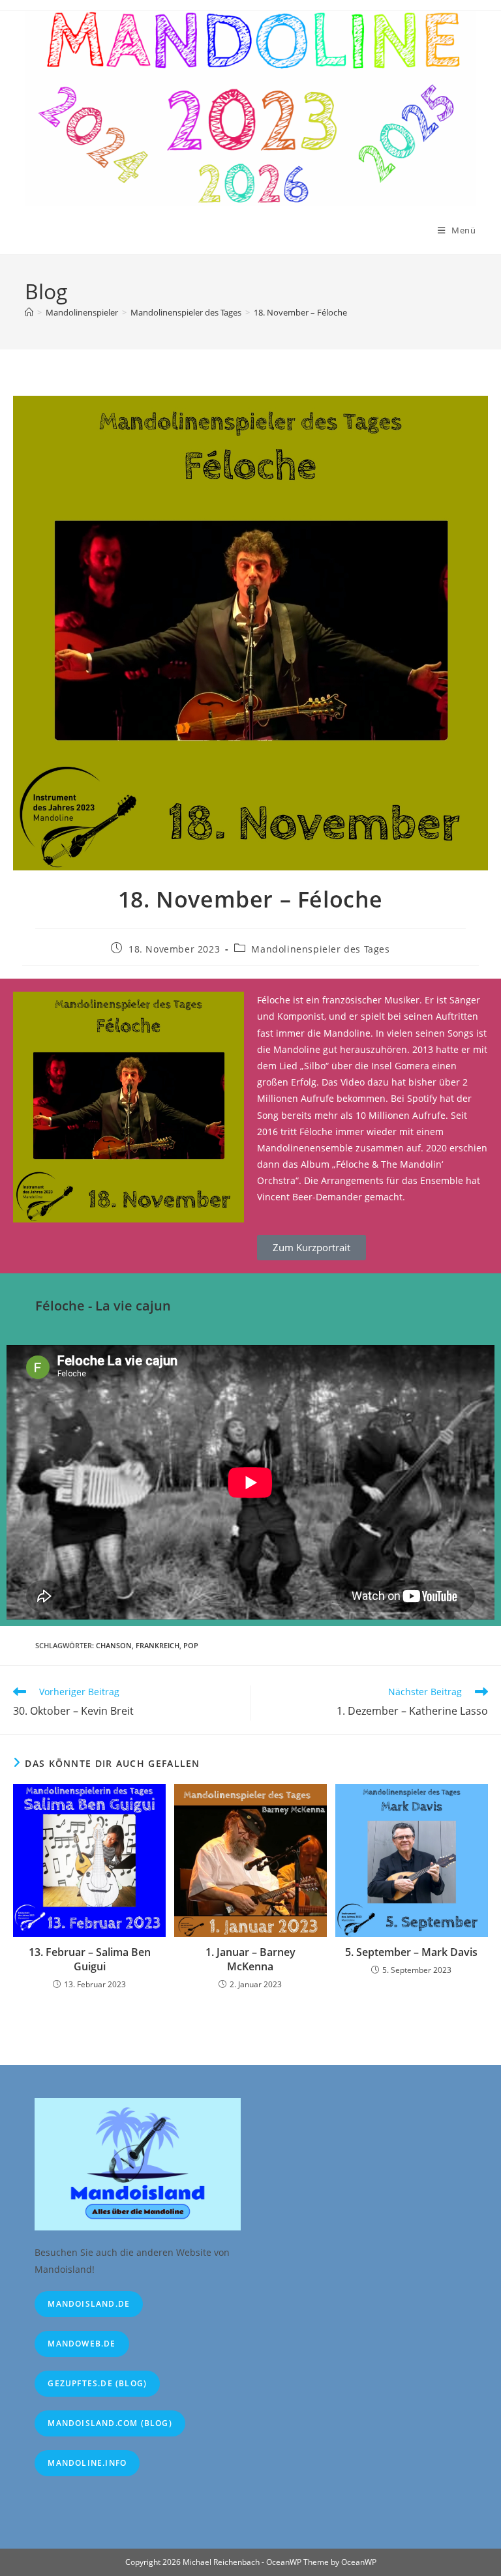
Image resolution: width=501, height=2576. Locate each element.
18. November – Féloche (300, 312)
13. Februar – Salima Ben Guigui (90, 1959)
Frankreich (158, 1645)
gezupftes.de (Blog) (97, 2383)
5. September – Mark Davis (411, 1952)
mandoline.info (87, 2463)
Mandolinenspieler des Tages (320, 949)
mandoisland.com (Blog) (110, 2423)
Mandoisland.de (89, 2304)
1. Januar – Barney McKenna (250, 1959)
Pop (191, 1645)
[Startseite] (29, 312)
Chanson (114, 1645)
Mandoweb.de (82, 2344)
